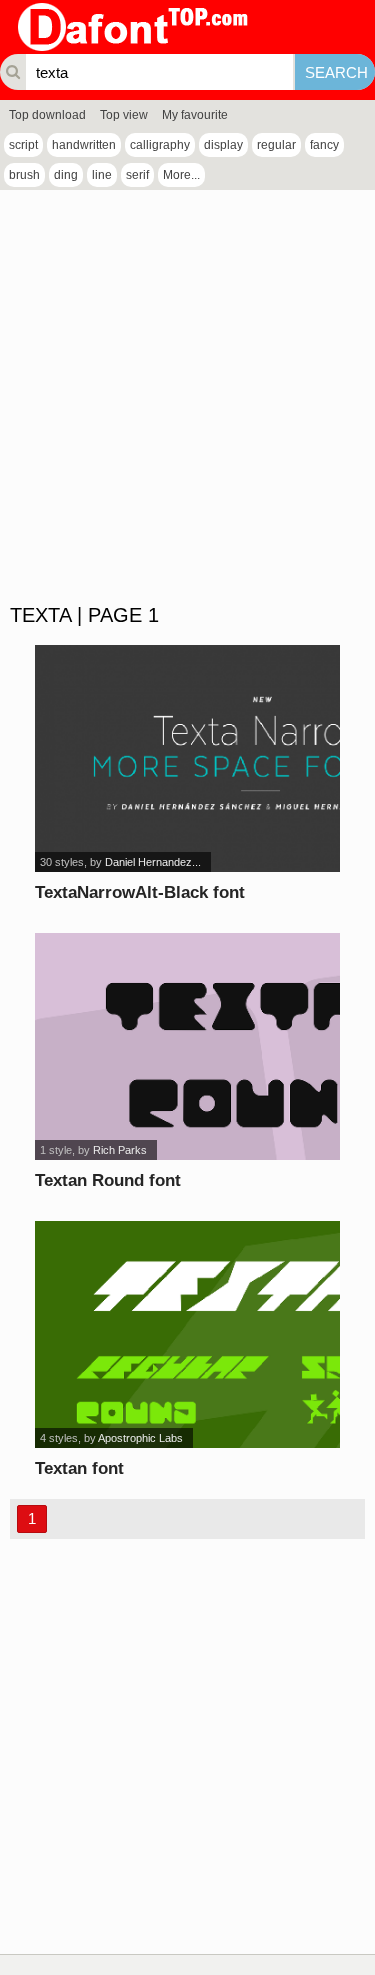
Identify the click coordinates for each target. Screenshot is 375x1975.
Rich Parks (120, 1150)
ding (66, 175)
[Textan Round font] (187, 1046)
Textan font (79, 1468)
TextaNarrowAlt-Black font (140, 892)
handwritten (84, 145)
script (23, 145)
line (102, 175)
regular (276, 145)
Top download (47, 115)
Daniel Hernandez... (153, 862)
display (223, 145)
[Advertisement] (187, 397)
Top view (124, 115)
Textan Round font (108, 1180)
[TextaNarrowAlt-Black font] (187, 758)
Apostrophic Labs (140, 1438)
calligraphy (160, 145)
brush (24, 175)
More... (181, 175)
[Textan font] (187, 1334)
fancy (324, 145)
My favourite (195, 115)
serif (137, 175)
